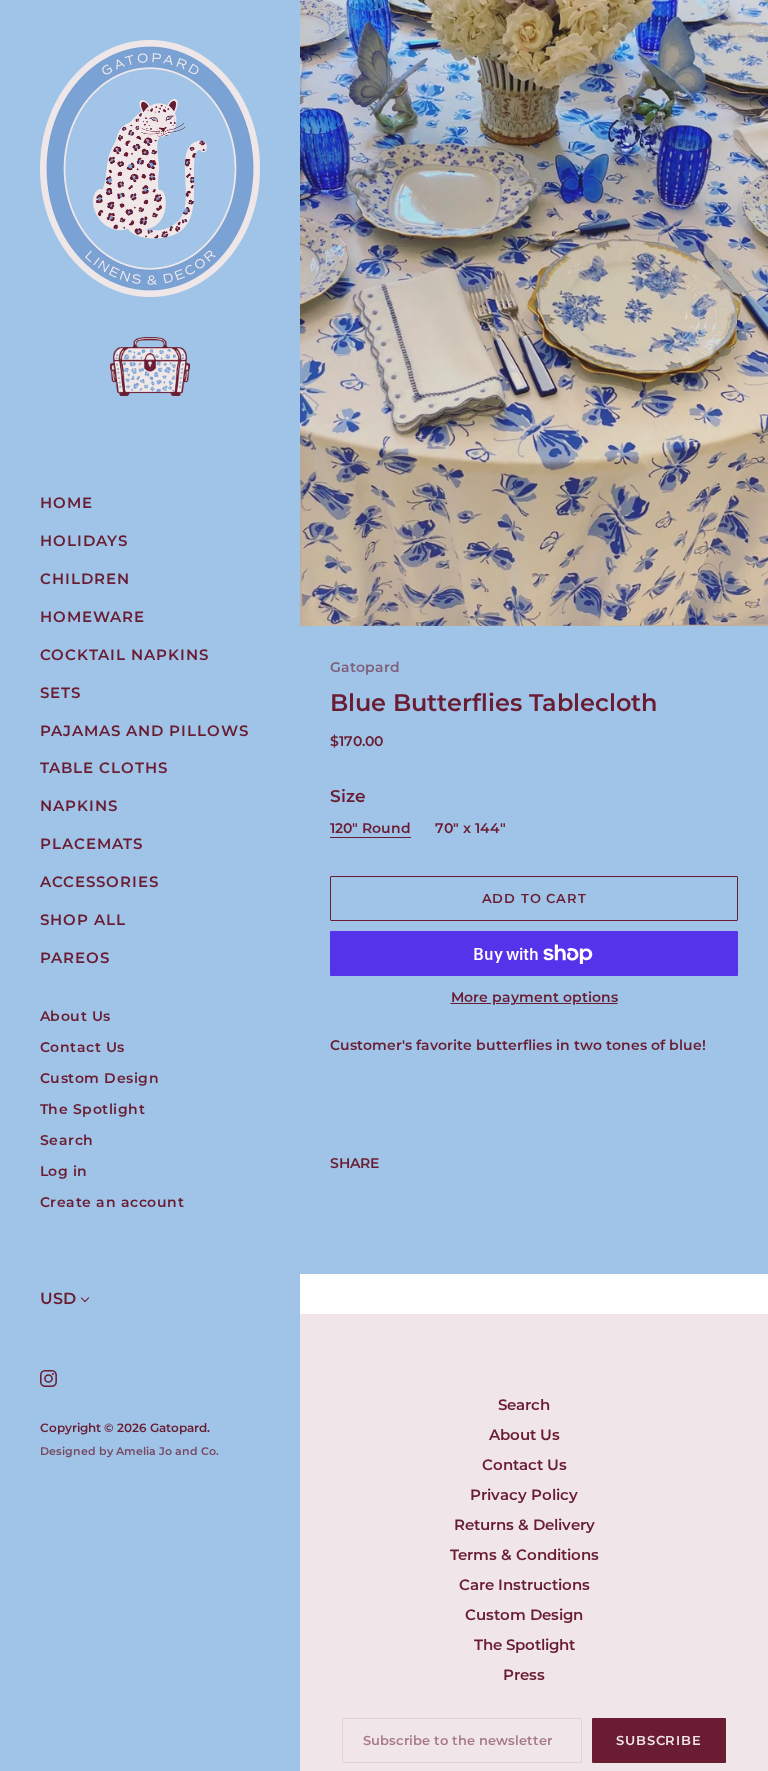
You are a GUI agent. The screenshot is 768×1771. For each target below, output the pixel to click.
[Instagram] (47, 1377)
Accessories (99, 881)
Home (66, 502)
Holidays (84, 540)
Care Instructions (524, 1584)
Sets (60, 692)
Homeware (92, 616)
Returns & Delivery (524, 1524)
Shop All (83, 919)
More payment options (534, 997)
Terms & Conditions (524, 1554)
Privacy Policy (524, 1494)
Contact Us (82, 1047)
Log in (64, 1171)
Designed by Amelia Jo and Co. (129, 1451)
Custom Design (100, 1078)
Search (67, 1140)
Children (85, 578)
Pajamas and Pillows (144, 730)
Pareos (75, 957)
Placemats (91, 843)
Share (354, 1163)
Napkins (79, 805)
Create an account (112, 1202)
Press (524, 1674)
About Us (75, 1016)
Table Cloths (104, 767)
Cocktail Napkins (124, 654)
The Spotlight (93, 1109)
